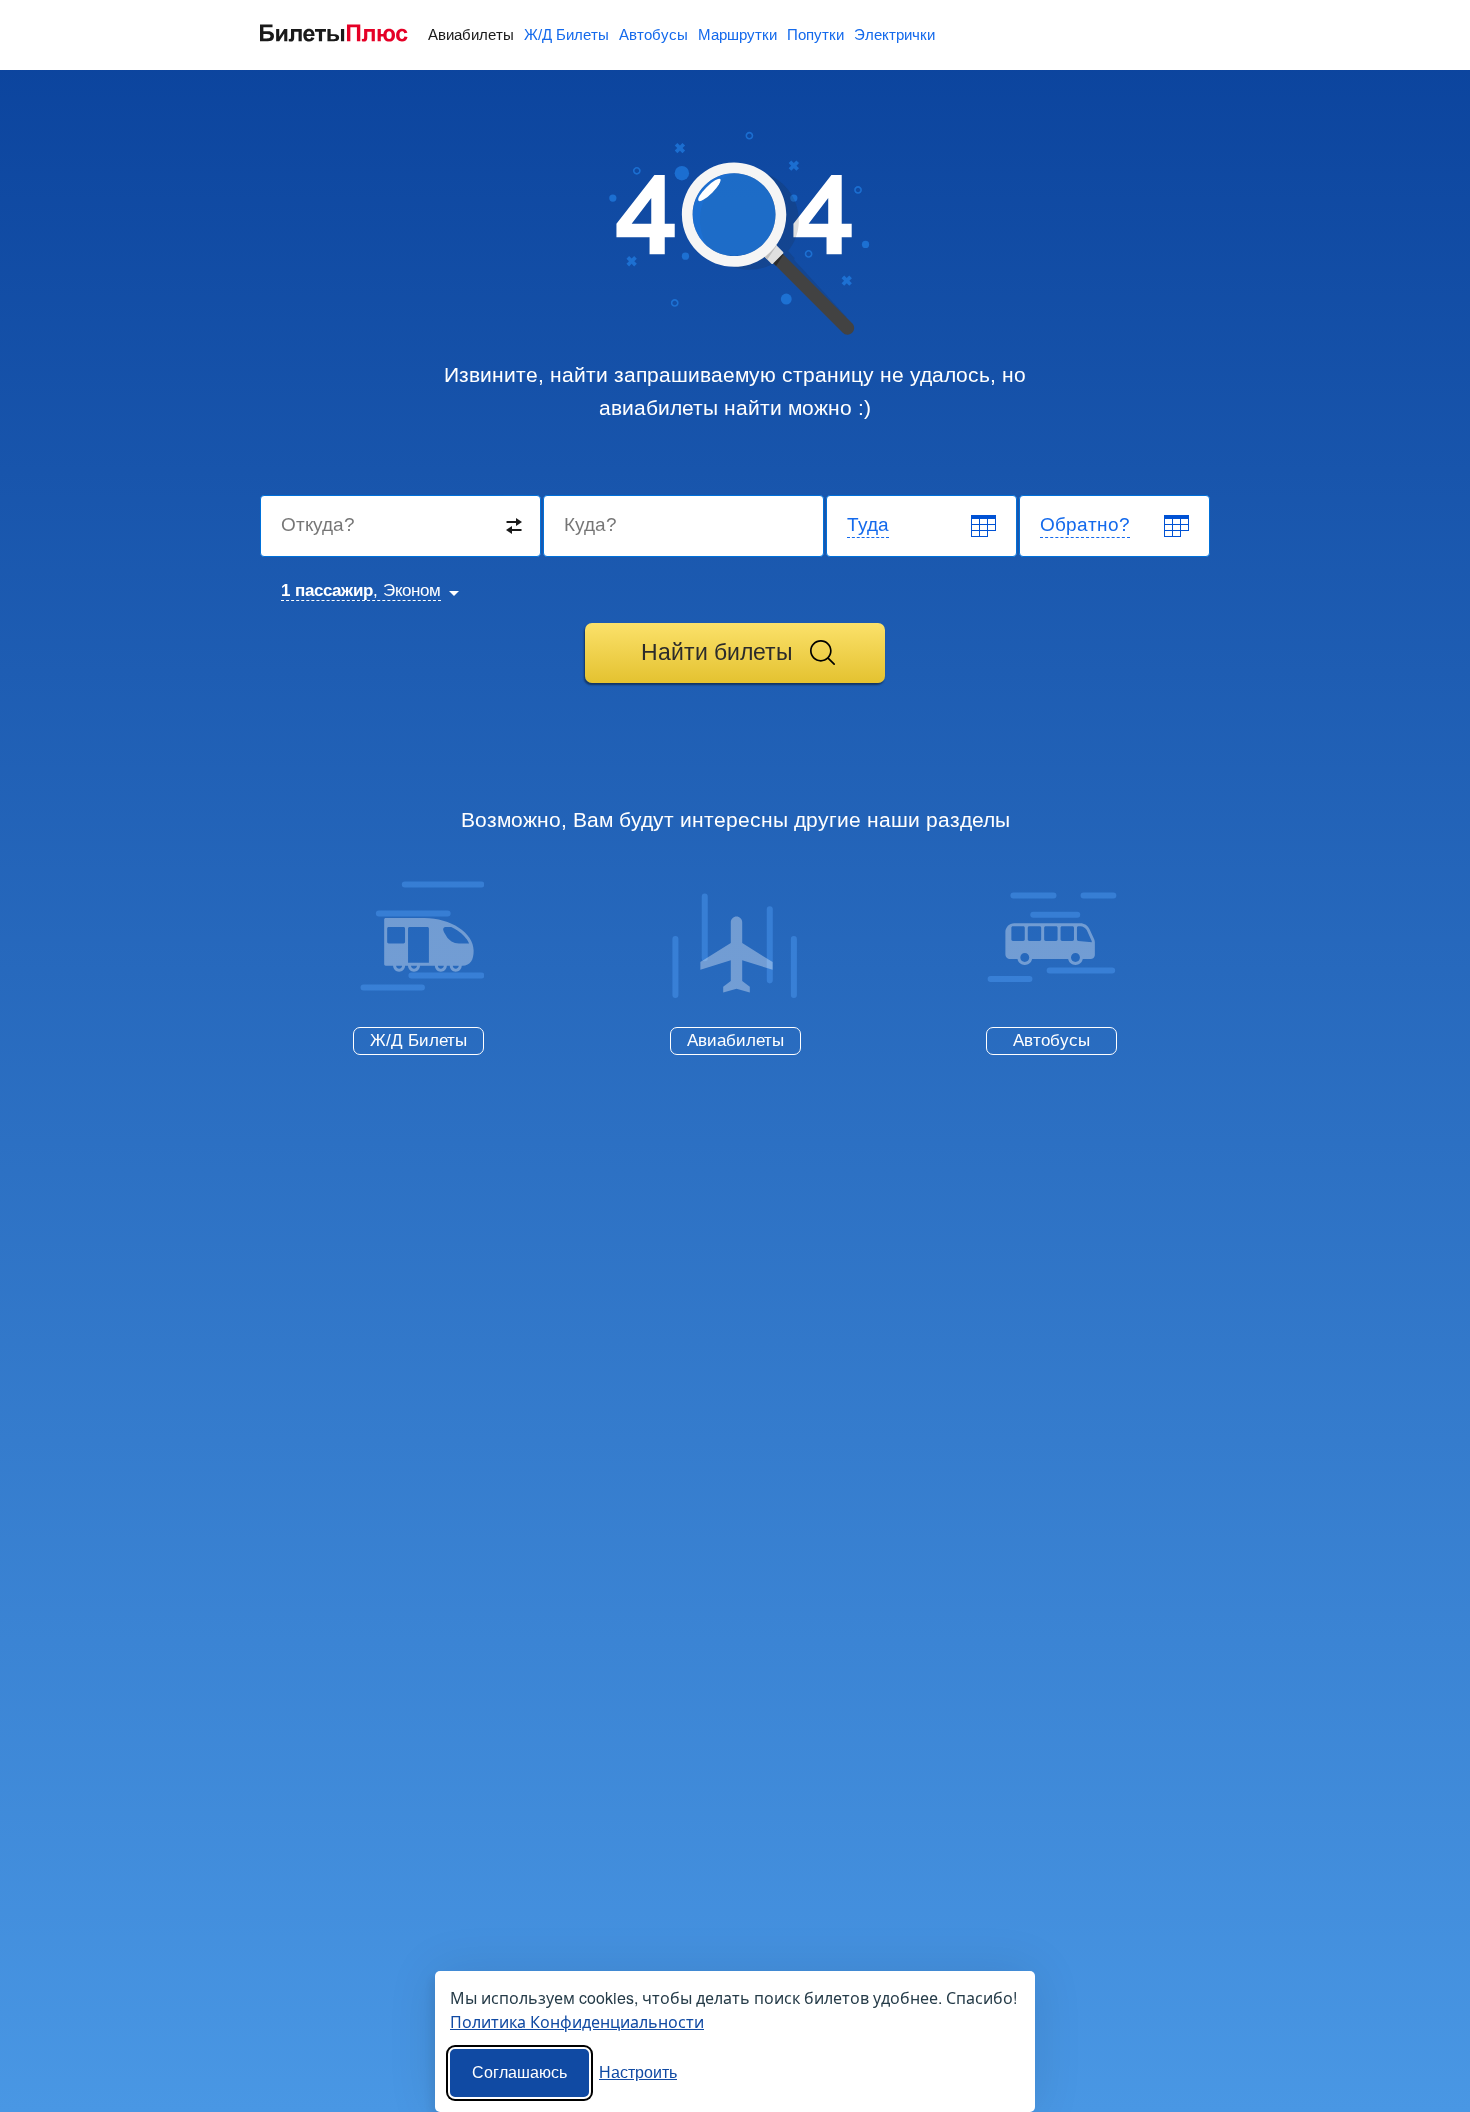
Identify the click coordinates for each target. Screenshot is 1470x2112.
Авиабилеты (471, 34)
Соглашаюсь (519, 2072)
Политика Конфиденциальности (577, 2021)
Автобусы (653, 34)
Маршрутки (737, 34)
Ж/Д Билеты (566, 34)
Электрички (894, 34)
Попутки (815, 34)
